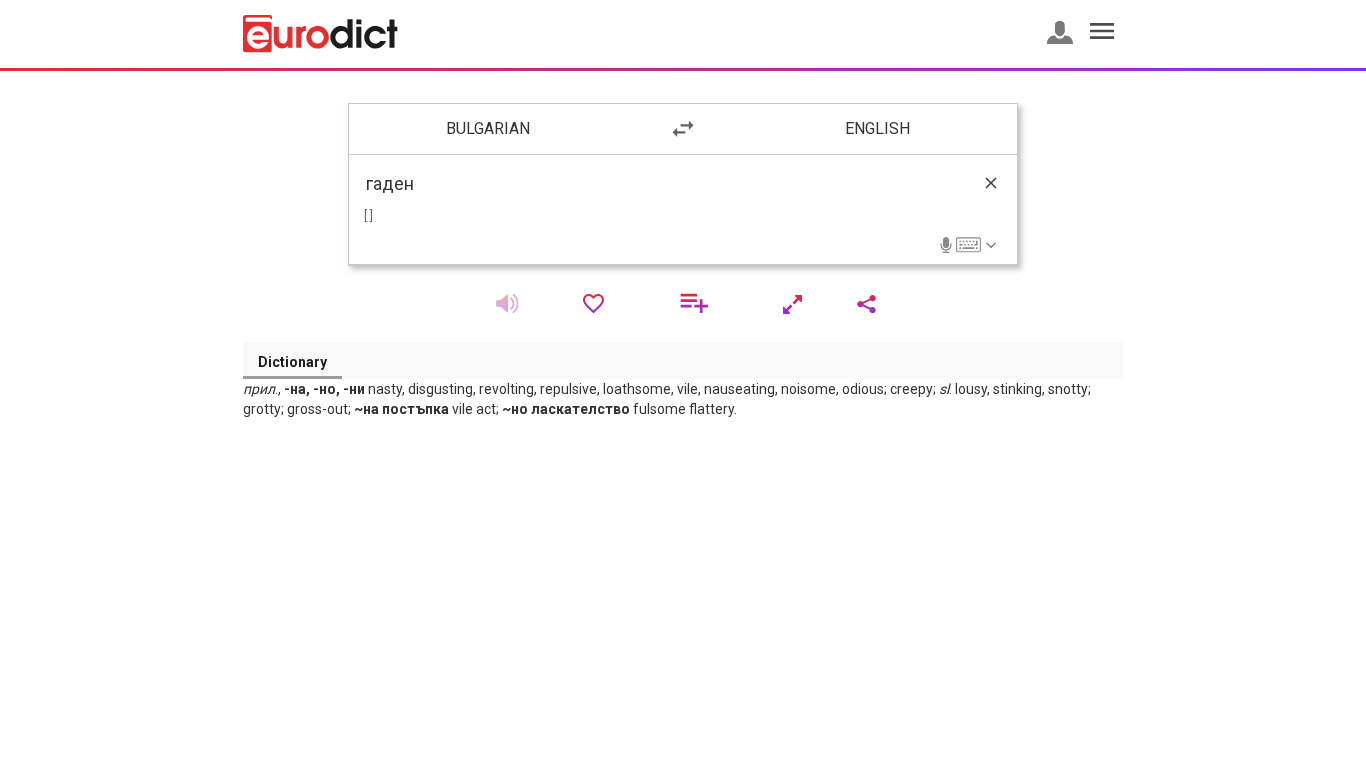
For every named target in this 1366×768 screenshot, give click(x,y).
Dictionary (292, 362)
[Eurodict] (320, 34)
